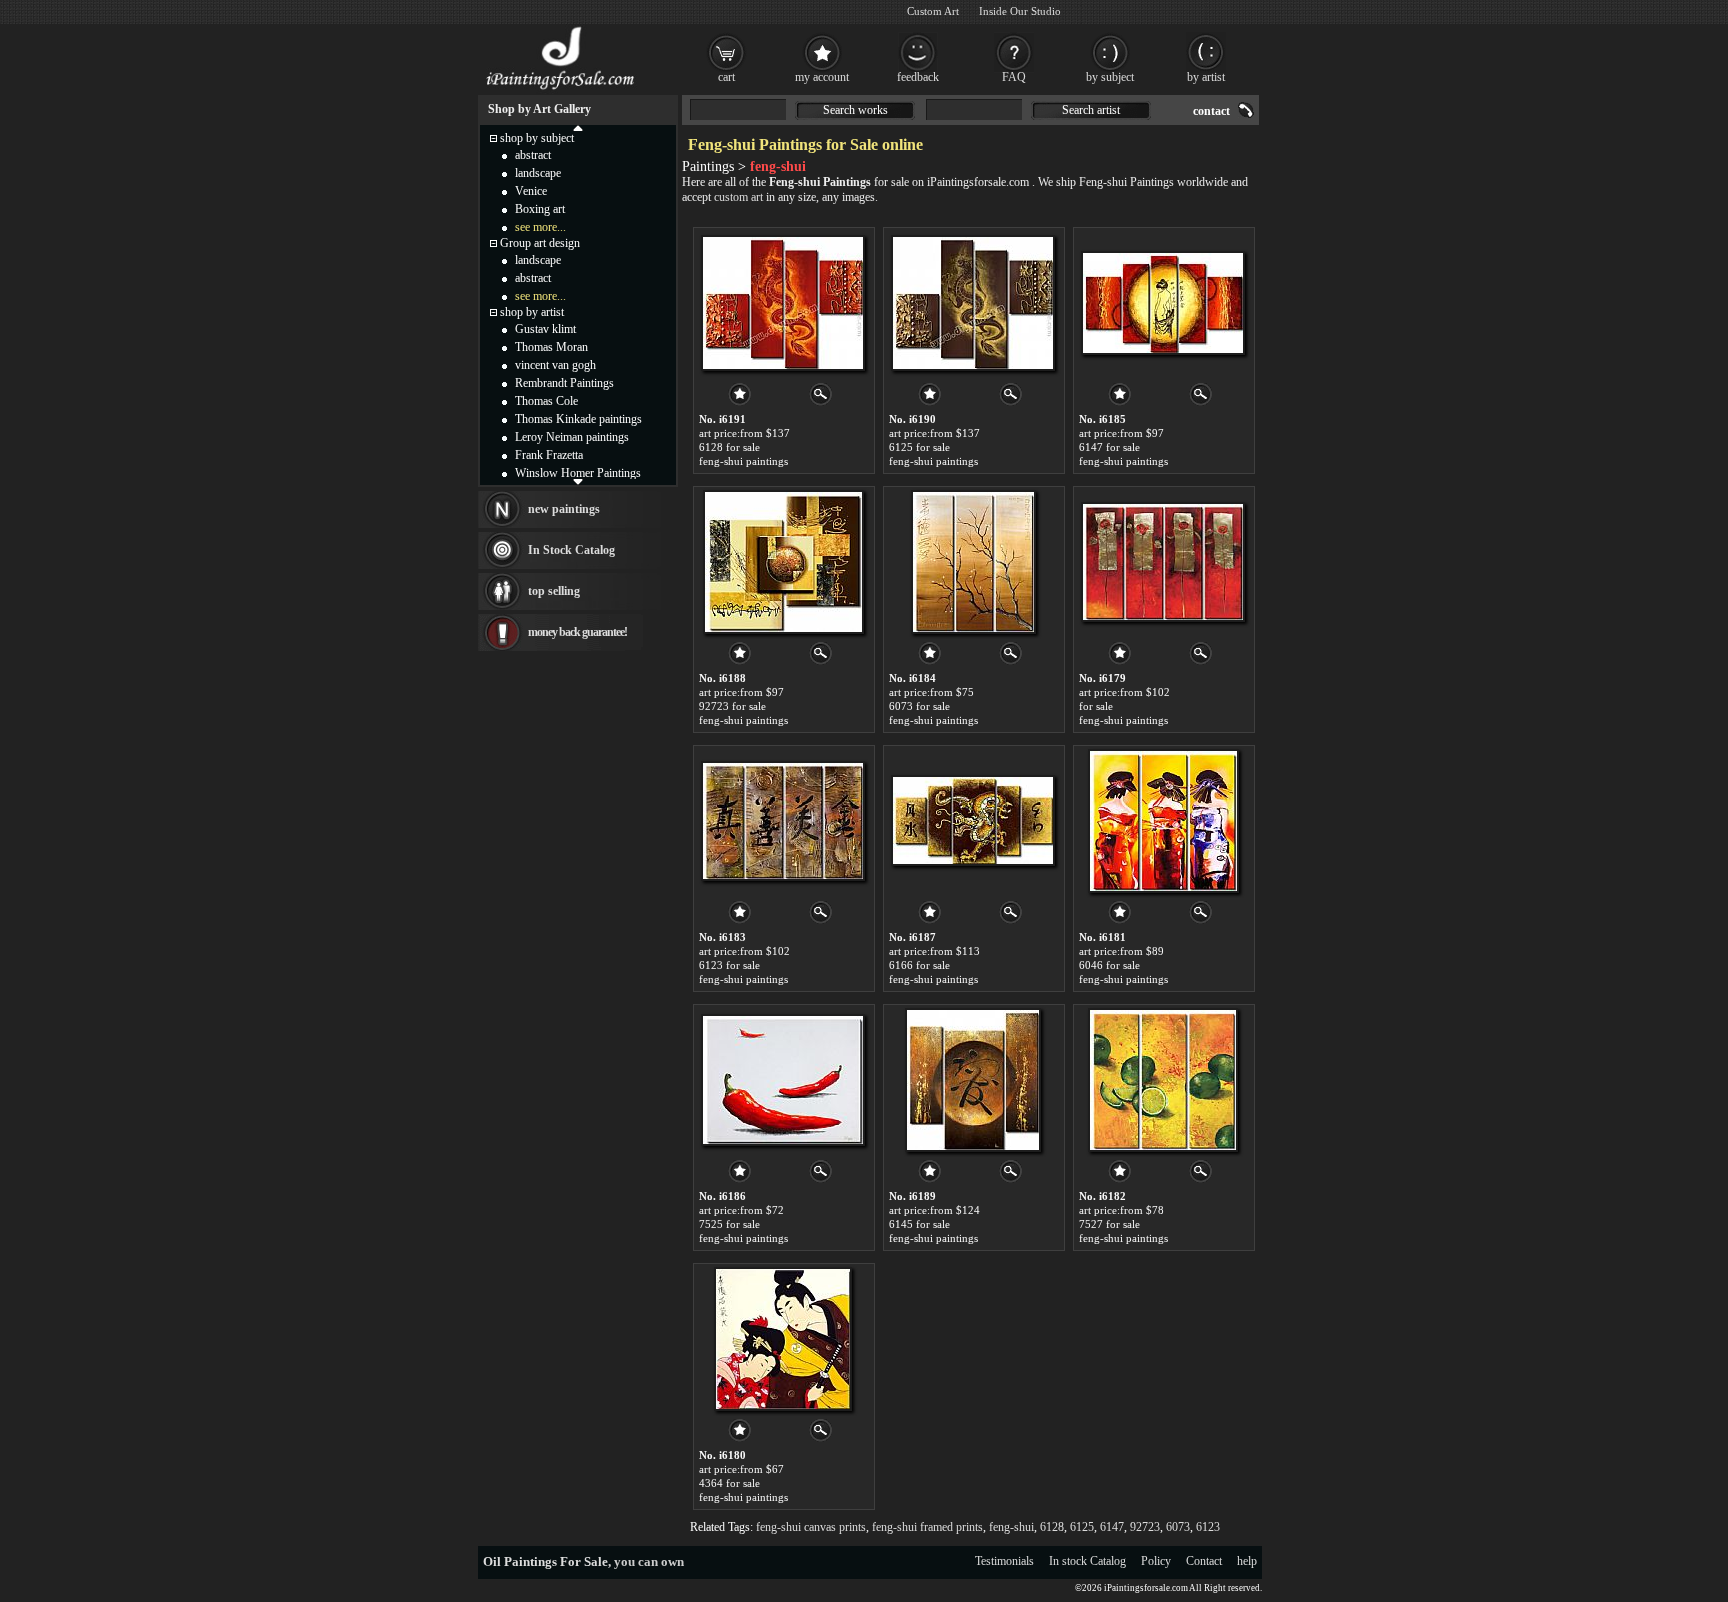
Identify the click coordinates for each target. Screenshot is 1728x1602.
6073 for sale (919, 706)
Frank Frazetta (549, 455)
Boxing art (540, 209)
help (1247, 1561)
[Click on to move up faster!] (578, 127)
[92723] (783, 562)
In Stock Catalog (571, 550)
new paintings (564, 509)
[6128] (783, 303)
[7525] (783, 1080)
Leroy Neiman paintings (572, 437)
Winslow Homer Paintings (578, 473)
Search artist (1091, 110)
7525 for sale (729, 1224)
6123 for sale (729, 965)
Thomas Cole (546, 401)
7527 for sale (1109, 1224)
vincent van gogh (555, 365)
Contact (1204, 1561)
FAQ (1014, 77)
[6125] (973, 303)
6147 (1112, 1527)
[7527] (1163, 1080)
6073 (1178, 1527)
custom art (738, 197)
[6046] (1163, 821)
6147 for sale (1109, 447)
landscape (538, 173)
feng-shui (1011, 1527)
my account (822, 77)
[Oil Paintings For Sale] (561, 90)
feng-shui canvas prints (811, 1527)
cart (726, 77)
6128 (1052, 1527)
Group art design (540, 243)
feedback (918, 77)
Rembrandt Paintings (564, 383)
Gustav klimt (545, 329)
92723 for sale (732, 706)
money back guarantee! (577, 632)
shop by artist (532, 312)
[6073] (973, 562)
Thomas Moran (551, 347)
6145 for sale (919, 1224)
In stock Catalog (1087, 1561)
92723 (1145, 1527)
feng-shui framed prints (927, 1527)
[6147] (1163, 303)
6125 (1082, 1527)
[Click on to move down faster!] (578, 481)
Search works (855, 110)
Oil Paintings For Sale (545, 1561)
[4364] (783, 1339)
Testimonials (1004, 1561)
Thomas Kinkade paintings (578, 419)
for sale (1096, 706)
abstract (533, 155)
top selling (554, 591)
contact (1211, 111)
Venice (531, 191)
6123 (1208, 1527)
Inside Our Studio (1020, 11)
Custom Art (933, 11)
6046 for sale (1109, 965)
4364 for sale (729, 1483)
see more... (540, 227)
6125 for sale (919, 447)
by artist (1206, 77)
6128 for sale (729, 447)
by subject (1110, 77)
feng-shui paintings (743, 461)
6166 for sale (919, 965)
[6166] (973, 821)
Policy (1156, 1561)
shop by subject (537, 138)
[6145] (973, 1080)
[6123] (783, 821)
